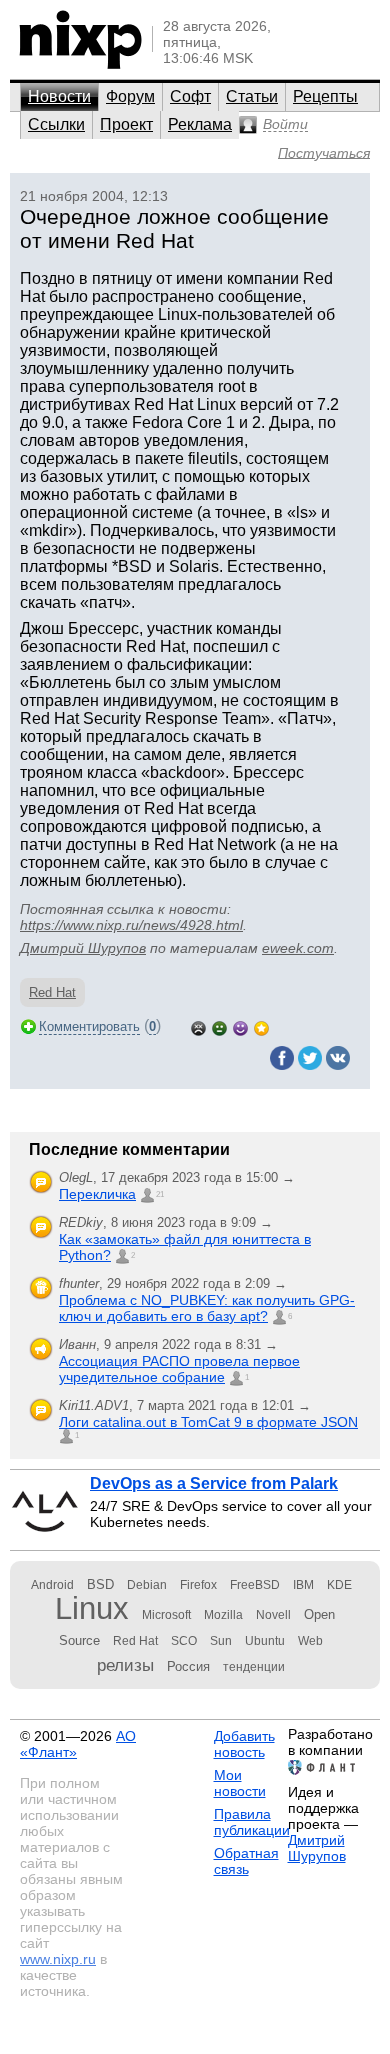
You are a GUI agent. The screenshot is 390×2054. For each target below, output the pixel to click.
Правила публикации (252, 1822)
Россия (188, 1666)
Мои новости (240, 1783)
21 (160, 1194)
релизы (125, 1665)
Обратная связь (246, 1861)
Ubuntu (265, 1641)
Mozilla (223, 1615)
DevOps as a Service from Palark (214, 1483)
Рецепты (325, 96)
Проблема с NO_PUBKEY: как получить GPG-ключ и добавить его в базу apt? (207, 1308)
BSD (100, 1584)
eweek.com (298, 948)
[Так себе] (219, 1026)
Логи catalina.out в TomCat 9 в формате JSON (208, 1422)
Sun (221, 1641)
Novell (273, 1615)
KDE (339, 1585)
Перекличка (97, 1194)
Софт (190, 96)
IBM (303, 1585)
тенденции (254, 1667)
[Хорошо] (240, 1026)
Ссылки (56, 124)
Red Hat (52, 992)
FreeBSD (255, 1585)
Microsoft (166, 1615)
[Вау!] (261, 1026)
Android (52, 1585)
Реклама (200, 124)
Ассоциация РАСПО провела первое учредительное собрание (179, 1369)
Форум (130, 96)
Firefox (198, 1585)
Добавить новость (244, 1744)
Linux (92, 1608)
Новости (59, 96)
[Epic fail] (198, 1026)
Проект (126, 124)
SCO (184, 1641)
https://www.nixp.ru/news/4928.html (131, 925)
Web (310, 1641)
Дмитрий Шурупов (83, 948)
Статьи (252, 96)
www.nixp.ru (58, 1959)
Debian (147, 1585)
